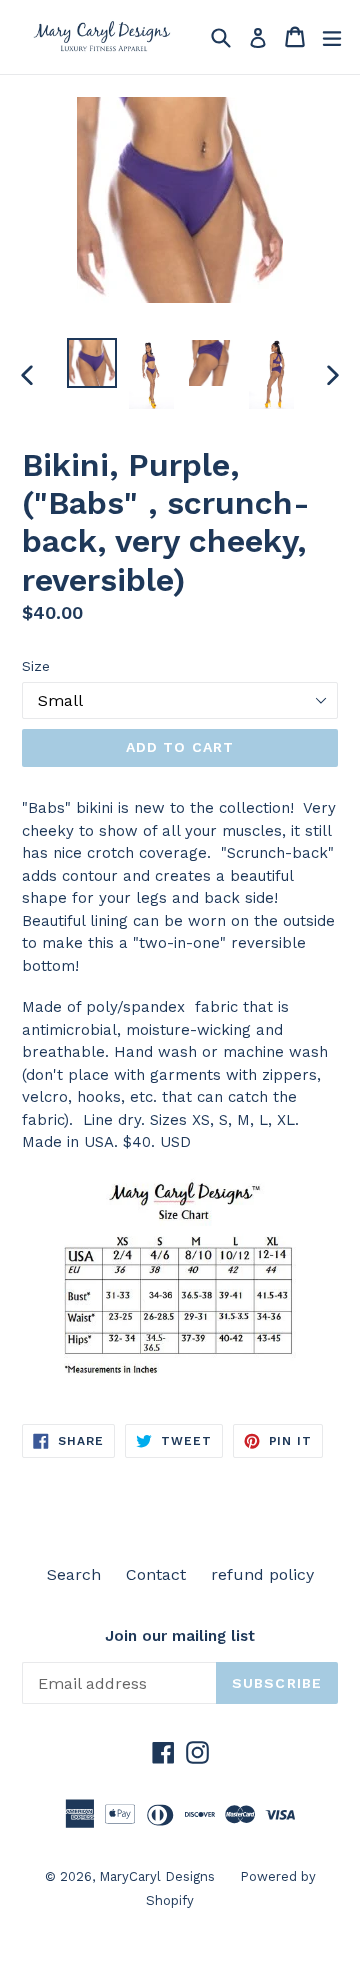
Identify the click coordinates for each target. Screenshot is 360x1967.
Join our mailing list (180, 1636)
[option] (92, 363)
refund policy (262, 1574)
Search (74, 1574)
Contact (156, 1574)
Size (36, 666)
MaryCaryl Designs (157, 1876)
